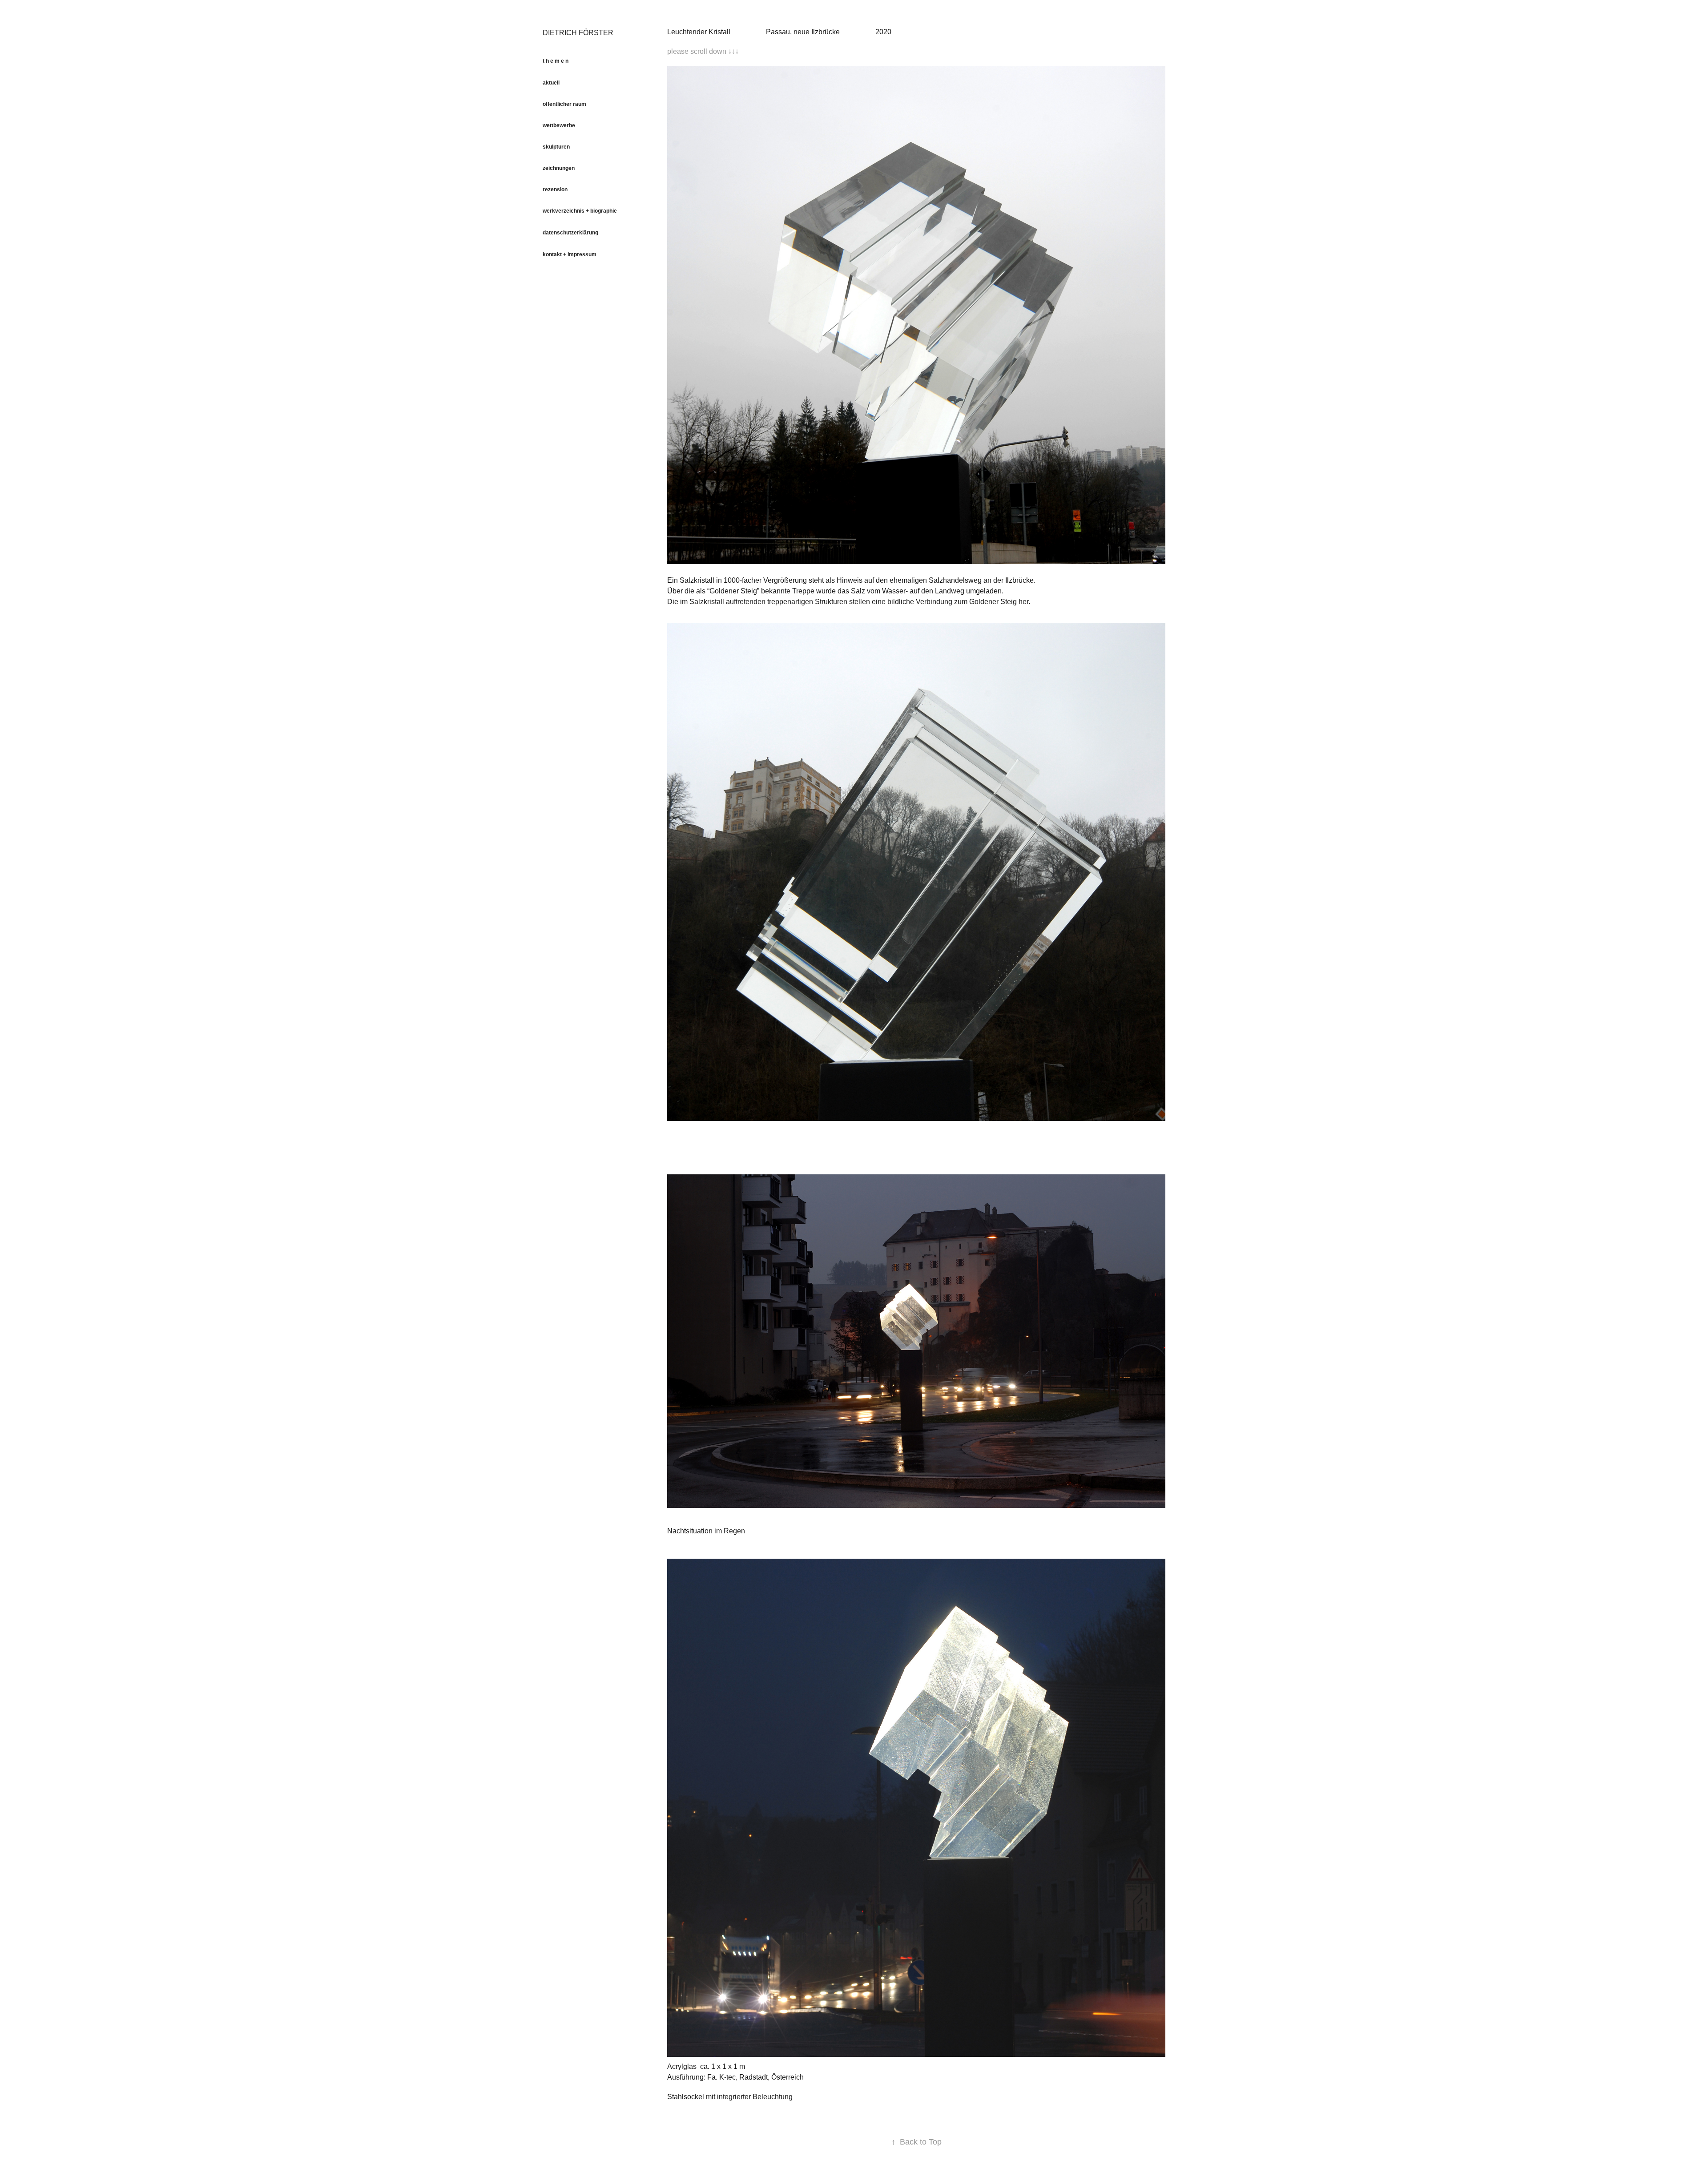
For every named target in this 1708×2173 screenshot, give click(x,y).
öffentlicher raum (564, 104)
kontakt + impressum (570, 254)
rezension (555, 189)
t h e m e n (556, 61)
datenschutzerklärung (570, 233)
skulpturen (556, 147)
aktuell (551, 83)
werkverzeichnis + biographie (580, 211)
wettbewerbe (559, 125)
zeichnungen (559, 168)
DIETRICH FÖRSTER (578, 33)
